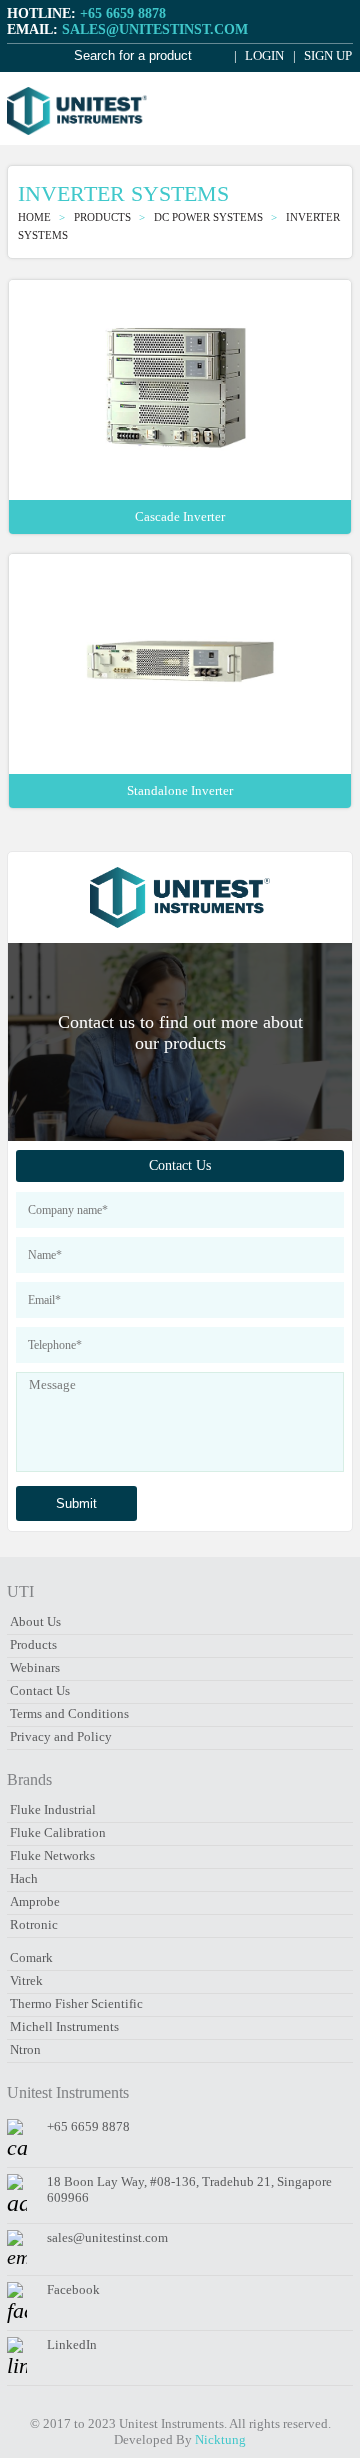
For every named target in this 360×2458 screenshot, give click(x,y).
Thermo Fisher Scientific (76, 2003)
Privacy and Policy (61, 1736)
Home (36, 217)
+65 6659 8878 (123, 13)
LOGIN (263, 55)
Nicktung (220, 2439)
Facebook (73, 2289)
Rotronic (34, 1924)
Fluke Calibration (58, 1832)
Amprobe (35, 1901)
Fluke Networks (52, 1855)
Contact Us (180, 1165)
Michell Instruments (64, 2026)
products (104, 217)
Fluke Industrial (53, 1809)
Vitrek (26, 1980)
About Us (35, 1621)
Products (33, 1644)
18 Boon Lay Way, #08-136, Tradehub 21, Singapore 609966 (189, 2189)
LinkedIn (72, 2344)
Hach (24, 1878)
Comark (31, 1957)
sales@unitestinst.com (155, 29)
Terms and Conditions (69, 1713)
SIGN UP (326, 55)
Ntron (25, 2049)
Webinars (35, 1667)
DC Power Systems (210, 217)
